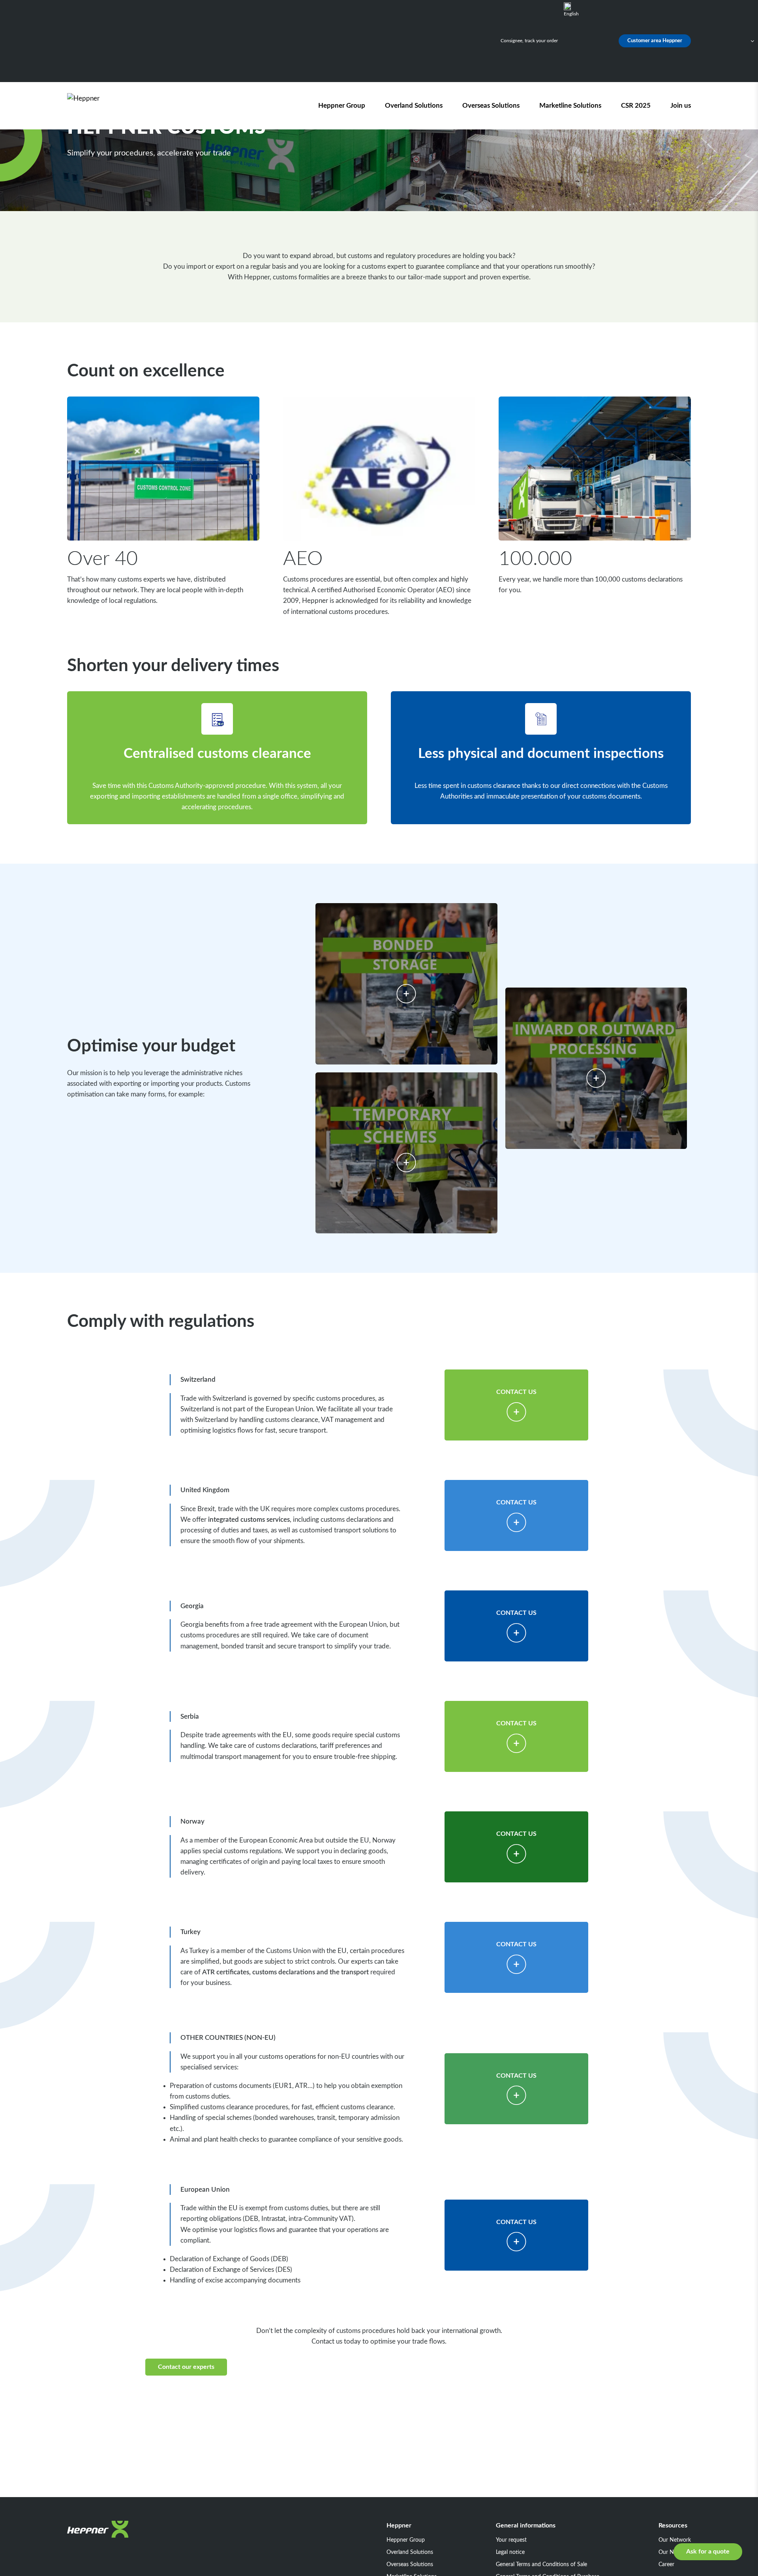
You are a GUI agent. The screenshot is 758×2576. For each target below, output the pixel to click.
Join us (681, 106)
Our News (671, 2552)
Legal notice (510, 2552)
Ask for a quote (708, 2552)
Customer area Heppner (655, 41)
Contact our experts (186, 2367)
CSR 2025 (636, 106)
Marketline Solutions (570, 106)
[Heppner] (112, 106)
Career (666, 2565)
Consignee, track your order (529, 41)
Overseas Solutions (491, 106)
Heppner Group (342, 106)
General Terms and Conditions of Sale (541, 2565)
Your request (511, 2540)
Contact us (516, 1392)
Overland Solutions (414, 106)
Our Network (675, 2540)
